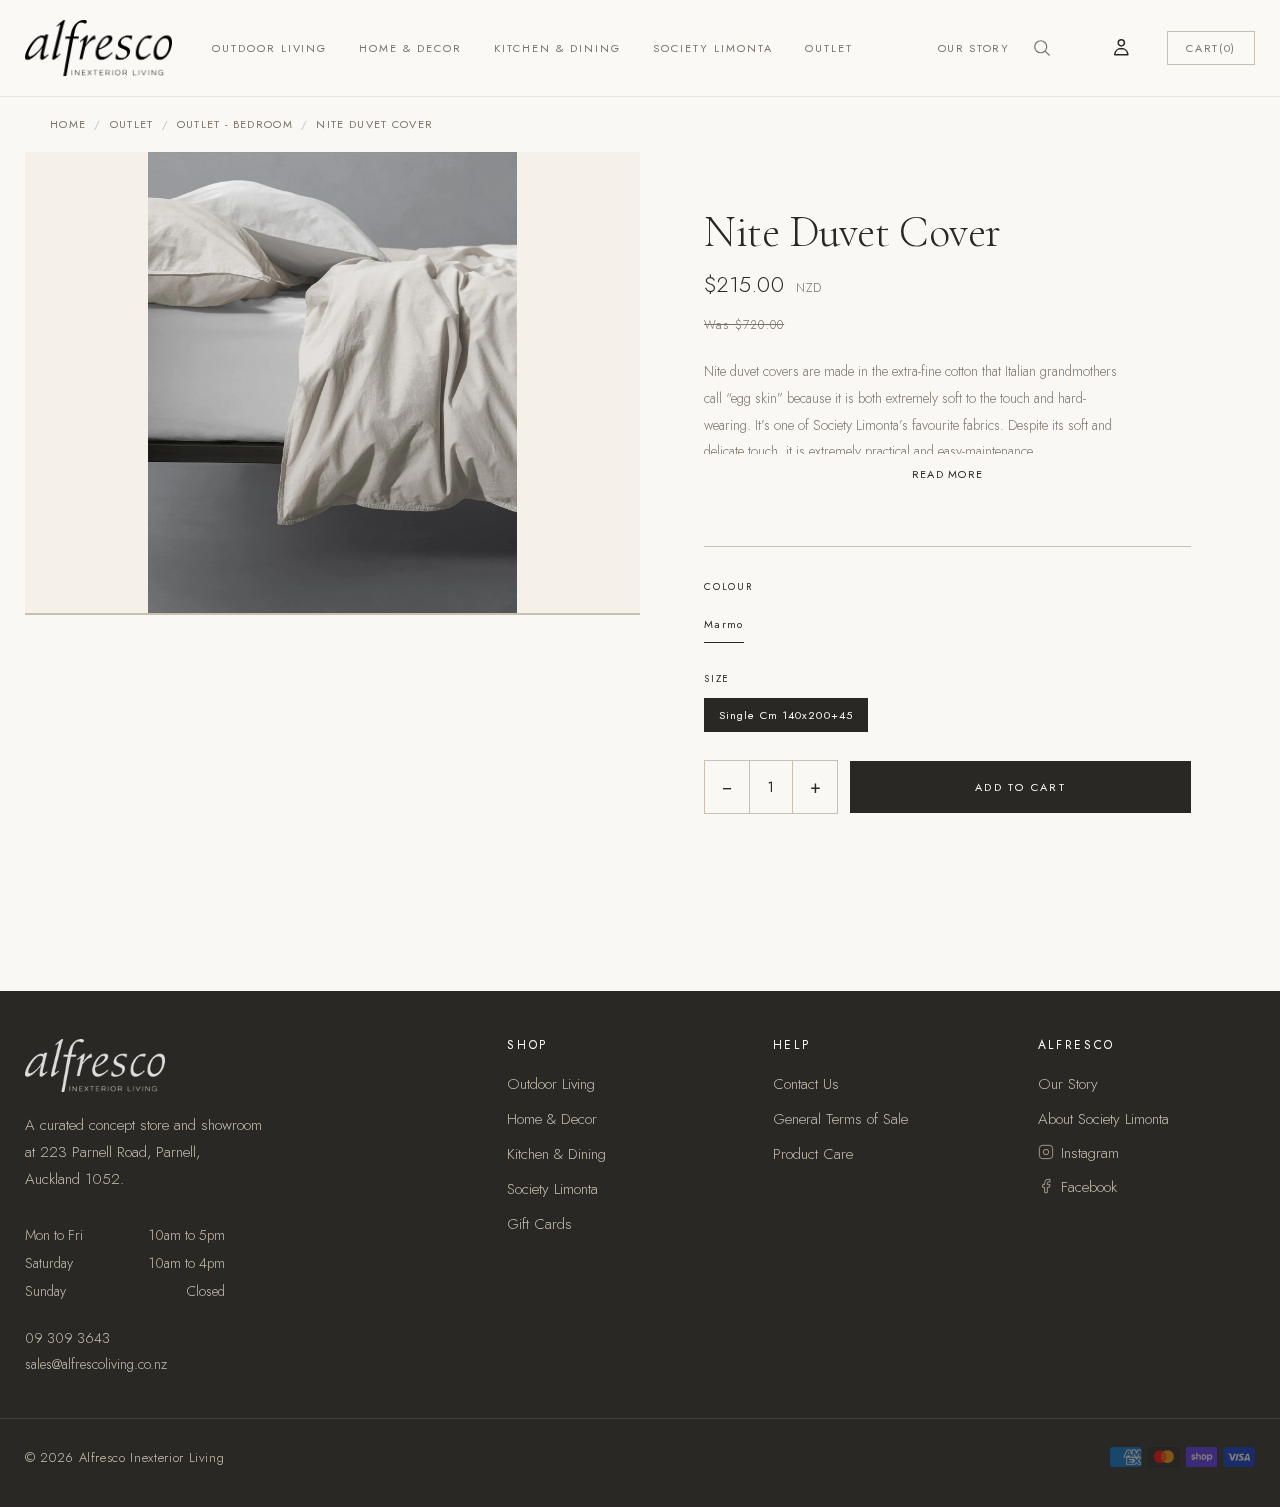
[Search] (1042, 48)
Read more (948, 474)
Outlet (829, 48)
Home (68, 124)
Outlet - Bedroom (235, 124)
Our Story (974, 48)
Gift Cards (539, 1224)
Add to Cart (1021, 787)
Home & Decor (410, 48)
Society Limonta (713, 48)
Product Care (813, 1154)
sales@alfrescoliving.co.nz (96, 1364)
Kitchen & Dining (557, 48)
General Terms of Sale (840, 1119)
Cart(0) (1211, 48)
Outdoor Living (270, 48)
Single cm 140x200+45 (786, 715)
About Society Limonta (1103, 1119)
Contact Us (806, 1084)
